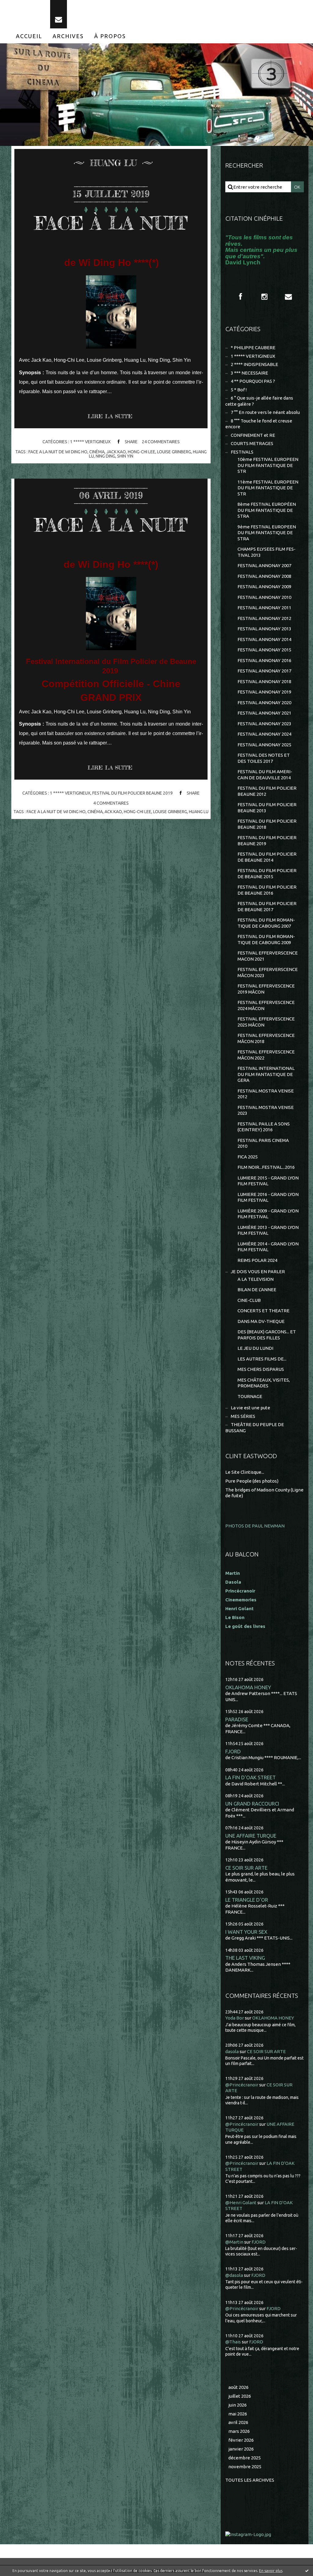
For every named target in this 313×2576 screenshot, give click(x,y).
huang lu (199, 812)
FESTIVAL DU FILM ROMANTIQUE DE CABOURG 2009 (266, 939)
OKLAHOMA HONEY (248, 1687)
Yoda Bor (235, 2018)
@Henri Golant (241, 2203)
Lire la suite (110, 416)
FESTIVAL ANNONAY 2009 (264, 587)
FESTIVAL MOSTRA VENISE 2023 (266, 1110)
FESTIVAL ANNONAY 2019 (264, 692)
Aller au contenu (24, 6)
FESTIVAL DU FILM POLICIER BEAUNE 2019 (133, 793)
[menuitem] (29, 36)
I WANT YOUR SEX (246, 1932)
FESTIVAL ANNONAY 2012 (264, 618)
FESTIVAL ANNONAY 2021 (264, 713)
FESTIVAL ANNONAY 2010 (264, 597)
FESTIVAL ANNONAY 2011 (264, 608)
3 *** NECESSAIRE (249, 373)
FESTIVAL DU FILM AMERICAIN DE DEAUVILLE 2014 (265, 775)
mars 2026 (239, 2431)
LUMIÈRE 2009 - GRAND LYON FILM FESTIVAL (268, 1214)
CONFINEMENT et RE (253, 435)
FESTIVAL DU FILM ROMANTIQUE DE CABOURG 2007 (266, 923)
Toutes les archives (250, 2480)
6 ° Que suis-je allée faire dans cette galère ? (259, 401)
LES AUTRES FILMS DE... (262, 1359)
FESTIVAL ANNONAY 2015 (264, 650)
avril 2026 (238, 2422)
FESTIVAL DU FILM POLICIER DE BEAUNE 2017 (267, 906)
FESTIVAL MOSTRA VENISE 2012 (266, 1094)
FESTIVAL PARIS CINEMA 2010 (263, 1143)
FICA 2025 (248, 1157)
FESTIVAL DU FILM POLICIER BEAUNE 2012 (267, 791)
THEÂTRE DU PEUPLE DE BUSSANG (255, 1427)
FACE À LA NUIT (111, 223)
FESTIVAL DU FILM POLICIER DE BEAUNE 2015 (267, 873)
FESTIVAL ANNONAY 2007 (264, 565)
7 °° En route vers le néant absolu (265, 412)
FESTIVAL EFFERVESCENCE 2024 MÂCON (266, 1005)
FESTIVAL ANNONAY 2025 (264, 745)
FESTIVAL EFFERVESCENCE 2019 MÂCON (266, 989)
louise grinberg (174, 452)
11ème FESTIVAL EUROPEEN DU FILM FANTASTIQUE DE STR (268, 488)
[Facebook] (241, 297)
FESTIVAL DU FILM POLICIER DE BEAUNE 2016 (267, 890)
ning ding (105, 456)
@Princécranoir (242, 2085)
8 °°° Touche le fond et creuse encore (259, 424)
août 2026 (238, 2387)
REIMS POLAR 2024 (257, 1260)
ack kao (113, 812)
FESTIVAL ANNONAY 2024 (264, 734)
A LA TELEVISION (256, 1279)
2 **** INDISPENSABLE (254, 364)
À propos (110, 36)
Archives (68, 36)
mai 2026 (238, 2414)
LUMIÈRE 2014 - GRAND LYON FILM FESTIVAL (268, 1247)
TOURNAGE (250, 1396)
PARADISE (237, 1719)
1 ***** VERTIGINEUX (90, 442)
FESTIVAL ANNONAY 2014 (264, 639)
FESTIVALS (242, 452)
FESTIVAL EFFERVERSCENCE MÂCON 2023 (268, 972)
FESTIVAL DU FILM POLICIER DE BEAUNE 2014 (267, 857)
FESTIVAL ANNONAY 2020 (264, 703)
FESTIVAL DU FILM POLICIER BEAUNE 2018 (267, 824)
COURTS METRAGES (252, 443)
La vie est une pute (250, 1408)
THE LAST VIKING (245, 1958)
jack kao (116, 452)
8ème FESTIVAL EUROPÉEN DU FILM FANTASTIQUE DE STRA (267, 510)
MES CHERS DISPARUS (261, 1369)
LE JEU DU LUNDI (255, 1348)
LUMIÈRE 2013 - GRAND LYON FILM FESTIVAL (268, 1230)
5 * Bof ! (239, 390)
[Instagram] (264, 297)
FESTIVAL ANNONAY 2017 (264, 671)
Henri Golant (239, 1609)
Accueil (29, 36)
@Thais (233, 2342)
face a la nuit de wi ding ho (58, 452)
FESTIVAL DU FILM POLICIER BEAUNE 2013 (267, 808)
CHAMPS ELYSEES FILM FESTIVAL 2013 (267, 552)
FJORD (233, 1751)
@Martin (234, 2242)
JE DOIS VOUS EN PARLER (258, 1272)
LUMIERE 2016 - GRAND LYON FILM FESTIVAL (268, 1197)
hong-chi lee (142, 452)
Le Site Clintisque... (245, 1472)
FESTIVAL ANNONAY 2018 (264, 681)
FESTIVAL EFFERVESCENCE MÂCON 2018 (266, 1038)
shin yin (125, 456)
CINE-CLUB (249, 1300)
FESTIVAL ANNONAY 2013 (264, 629)
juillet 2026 (240, 2396)
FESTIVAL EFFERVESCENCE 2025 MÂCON (266, 1022)
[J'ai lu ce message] (307, 2571)
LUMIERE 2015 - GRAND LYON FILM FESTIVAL (268, 1181)
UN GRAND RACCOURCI (252, 1804)
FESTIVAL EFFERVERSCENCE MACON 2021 (268, 956)
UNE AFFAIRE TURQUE (251, 1836)
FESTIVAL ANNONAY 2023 (264, 724)
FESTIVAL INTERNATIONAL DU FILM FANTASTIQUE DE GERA (266, 1074)
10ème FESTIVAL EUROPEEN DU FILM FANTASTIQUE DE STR (268, 465)
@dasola (234, 2275)
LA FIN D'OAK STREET (250, 1777)
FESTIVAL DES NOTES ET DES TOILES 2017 (264, 758)
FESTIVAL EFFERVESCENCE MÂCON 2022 (266, 1055)
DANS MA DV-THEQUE (261, 1321)
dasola (232, 2051)
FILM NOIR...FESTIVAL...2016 (266, 1167)
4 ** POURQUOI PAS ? (253, 381)
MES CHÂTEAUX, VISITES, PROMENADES (264, 1383)
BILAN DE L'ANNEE (257, 1290)
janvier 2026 (241, 2449)
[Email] (59, 14)
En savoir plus (271, 2571)
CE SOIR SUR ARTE (246, 1868)
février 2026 (241, 2440)
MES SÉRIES (243, 1416)
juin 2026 (238, 2405)
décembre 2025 (245, 2458)
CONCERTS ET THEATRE (263, 1311)
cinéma (97, 452)
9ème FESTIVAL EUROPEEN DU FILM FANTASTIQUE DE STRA (267, 533)
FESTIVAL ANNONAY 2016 (264, 660)
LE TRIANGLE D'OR (247, 1900)
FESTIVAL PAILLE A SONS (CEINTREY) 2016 (264, 1127)
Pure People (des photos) (252, 1481)
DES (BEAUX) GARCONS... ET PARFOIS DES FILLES (267, 1335)
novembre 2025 (245, 2467)
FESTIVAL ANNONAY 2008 (264, 576)
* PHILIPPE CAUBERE (253, 348)
